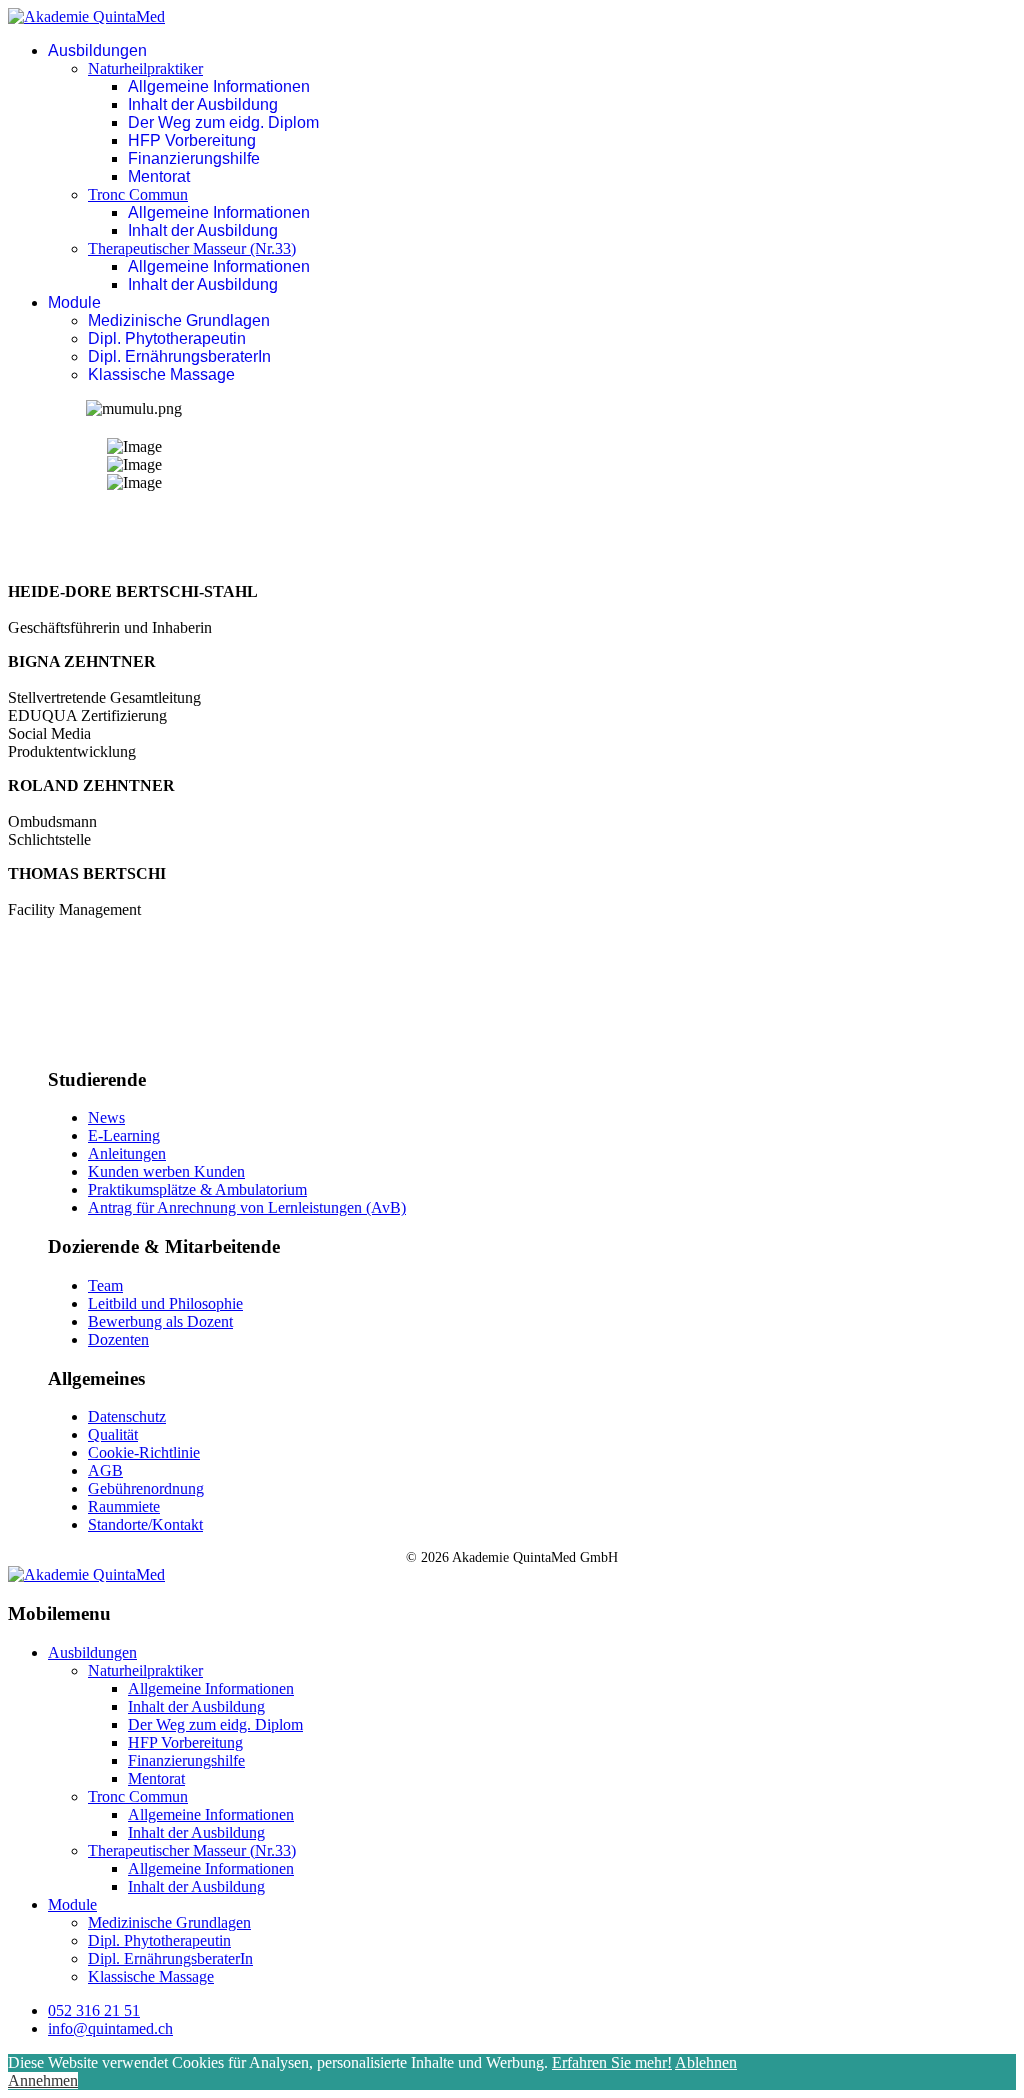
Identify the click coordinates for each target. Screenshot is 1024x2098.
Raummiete (124, 1506)
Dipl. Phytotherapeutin (167, 338)
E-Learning (124, 1135)
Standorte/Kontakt (145, 1524)
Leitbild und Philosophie (165, 1303)
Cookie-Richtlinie (144, 1452)
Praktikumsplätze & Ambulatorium (197, 1189)
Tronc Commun (138, 194)
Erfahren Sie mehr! (612, 2062)
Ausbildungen (97, 50)
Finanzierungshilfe (194, 158)
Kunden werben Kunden (166, 1171)
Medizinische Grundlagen (179, 320)
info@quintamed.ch (110, 2028)
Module (74, 302)
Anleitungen (127, 1153)
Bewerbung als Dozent (160, 1321)
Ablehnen (706, 2062)
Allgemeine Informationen (219, 86)
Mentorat (159, 176)
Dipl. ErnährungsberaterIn (179, 356)
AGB (105, 1470)
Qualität (113, 1434)
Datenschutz (127, 1416)
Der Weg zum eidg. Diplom (223, 122)
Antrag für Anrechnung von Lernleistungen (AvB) (247, 1207)
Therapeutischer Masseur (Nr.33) (192, 248)
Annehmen (43, 2080)
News (106, 1117)
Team (105, 1285)
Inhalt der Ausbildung (203, 104)
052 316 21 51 (94, 2010)
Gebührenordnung (146, 1488)
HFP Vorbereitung (192, 140)
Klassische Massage (161, 374)
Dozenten (118, 1339)
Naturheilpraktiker (145, 68)
